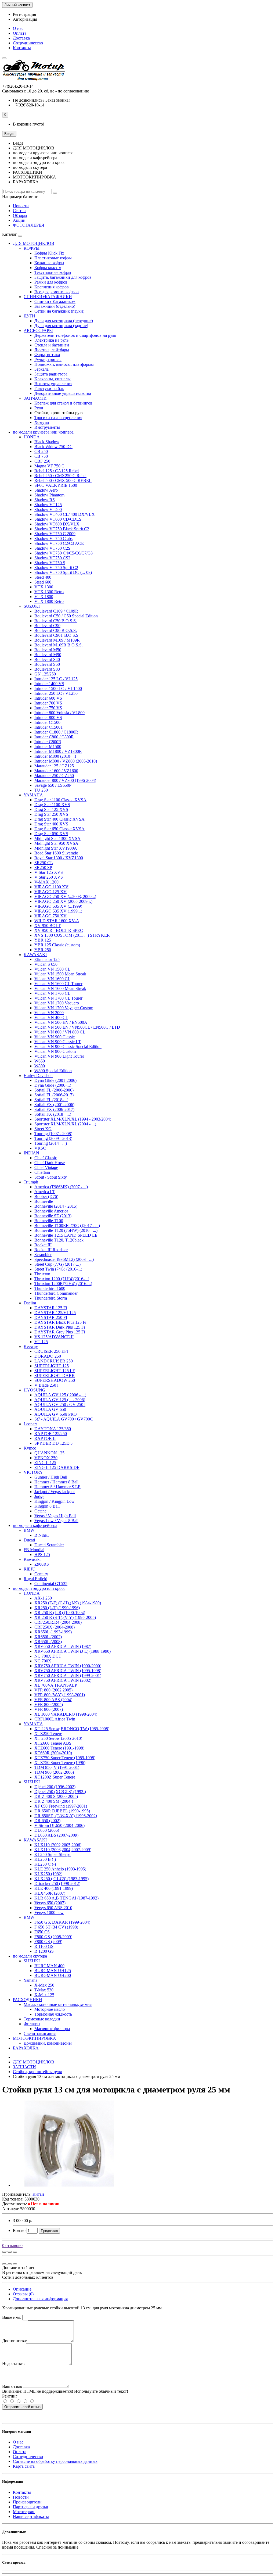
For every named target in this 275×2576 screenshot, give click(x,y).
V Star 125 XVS (49, 872)
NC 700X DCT (48, 1656)
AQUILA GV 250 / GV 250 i (60, 1405)
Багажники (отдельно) (55, 306)
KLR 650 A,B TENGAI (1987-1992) (66, 1898)
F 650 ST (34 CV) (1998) (56, 1927)
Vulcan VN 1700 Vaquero (57, 1003)
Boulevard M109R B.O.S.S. (59, 645)
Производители (27, 2502)
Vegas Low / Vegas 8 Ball (56, 1521)
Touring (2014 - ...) (51, 1143)
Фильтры (32, 2024)
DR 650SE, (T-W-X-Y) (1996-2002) (66, 1816)
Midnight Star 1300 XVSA (57, 838)
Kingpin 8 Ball (47, 1506)
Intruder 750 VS (48, 708)
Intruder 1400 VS (49, 684)
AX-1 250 (43, 1598)
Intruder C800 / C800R (54, 737)
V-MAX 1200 (46, 882)
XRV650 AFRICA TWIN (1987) (63, 1646)
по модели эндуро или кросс (39, 1588)
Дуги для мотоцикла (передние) (64, 321)
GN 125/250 (45, 674)
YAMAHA (33, 795)
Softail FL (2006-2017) (54, 1095)
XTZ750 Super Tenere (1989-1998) (65, 1758)
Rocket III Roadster (51, 1250)
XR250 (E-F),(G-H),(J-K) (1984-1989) (68, 1603)
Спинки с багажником (55, 301)
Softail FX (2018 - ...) (53, 1114)
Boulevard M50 (48, 650)
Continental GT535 (51, 1584)
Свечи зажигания (40, 2033)
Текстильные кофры (53, 272)
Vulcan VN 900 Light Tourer (59, 1056)
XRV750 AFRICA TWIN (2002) (63, 1680)
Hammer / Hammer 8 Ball (56, 1482)
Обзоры (20, 215)
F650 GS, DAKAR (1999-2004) (62, 1922)
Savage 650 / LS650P (53, 785)
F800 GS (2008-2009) (53, 1937)
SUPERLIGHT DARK (55, 1375)
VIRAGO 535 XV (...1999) (58, 906)
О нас (18, 28)
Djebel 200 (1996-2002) (55, 1787)
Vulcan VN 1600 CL (52, 979)
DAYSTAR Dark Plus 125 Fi (60, 1327)
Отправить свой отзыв (22, 2407)
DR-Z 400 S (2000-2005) (56, 1796)
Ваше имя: (12, 2317)
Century (41, 1574)
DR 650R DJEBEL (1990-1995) (62, 1811)
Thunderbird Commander (56, 1293)
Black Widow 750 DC (53, 447)
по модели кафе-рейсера (35, 1525)
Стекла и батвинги (52, 345)
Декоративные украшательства (63, 393)
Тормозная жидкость (53, 2014)
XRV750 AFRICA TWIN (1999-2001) (68, 1675)
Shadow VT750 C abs (53, 539)
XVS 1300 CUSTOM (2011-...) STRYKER (72, 935)
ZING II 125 (45, 1463)
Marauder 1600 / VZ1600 (56, 771)
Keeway (31, 1346)
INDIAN (31, 1153)
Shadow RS (45, 500)
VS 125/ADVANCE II (54, 1337)
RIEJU (30, 1569)
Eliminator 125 (47, 959)
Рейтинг (10, 2396)
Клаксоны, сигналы (53, 379)
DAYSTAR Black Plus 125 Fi (60, 1322)
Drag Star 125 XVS (51, 809)
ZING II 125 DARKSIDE (57, 1467)
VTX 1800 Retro (49, 601)
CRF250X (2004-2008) (55, 1627)
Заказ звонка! (41, 100)
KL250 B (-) (45, 1859)
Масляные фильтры (52, 2029)
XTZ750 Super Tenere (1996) (60, 1763)
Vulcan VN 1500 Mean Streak (60, 974)
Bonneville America (51, 1211)
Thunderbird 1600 (50, 1288)
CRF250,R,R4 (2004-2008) (58, 1622)
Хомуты (42, 422)
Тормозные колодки (42, 2019)
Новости (21, 206)
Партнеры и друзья (30, 2507)
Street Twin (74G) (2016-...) (58, 1269)
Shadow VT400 (48, 509)
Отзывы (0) (23, 2294)
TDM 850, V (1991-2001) (57, 1767)
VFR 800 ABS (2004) (53, 1700)
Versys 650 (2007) (50, 1903)
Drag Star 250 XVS (51, 814)
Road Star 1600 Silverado (56, 853)
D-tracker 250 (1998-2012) (57, 1883)
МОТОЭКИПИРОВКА (35, 2038)
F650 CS (42, 1932)
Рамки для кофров (51, 282)
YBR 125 (43, 940)
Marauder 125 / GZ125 (54, 766)
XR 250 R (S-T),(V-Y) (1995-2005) (65, 1617)
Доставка (21, 38)
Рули (39, 408)
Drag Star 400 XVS (51, 824)
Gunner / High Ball (51, 1477)
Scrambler (43, 1255)
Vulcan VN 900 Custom (55, 1051)
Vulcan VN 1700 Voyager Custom (64, 1008)
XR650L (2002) (48, 1637)
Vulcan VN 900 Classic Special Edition (68, 1046)
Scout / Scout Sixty (51, 1177)
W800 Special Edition (53, 1071)
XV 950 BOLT (48, 926)
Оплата (20, 33)
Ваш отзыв (12, 2386)
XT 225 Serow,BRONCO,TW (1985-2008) (72, 1729)
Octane (40, 1511)
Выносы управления (53, 384)
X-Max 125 (44, 1995)
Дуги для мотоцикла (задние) (61, 326)
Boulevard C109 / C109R (56, 611)
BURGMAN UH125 (53, 1971)
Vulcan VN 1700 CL (52, 993)
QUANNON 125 (49, 1453)
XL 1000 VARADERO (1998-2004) (66, 1714)
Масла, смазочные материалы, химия (58, 2004)
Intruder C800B (48, 742)
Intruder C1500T (49, 727)
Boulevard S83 (47, 669)
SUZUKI (32, 606)
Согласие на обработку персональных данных (55, 2461)
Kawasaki (32, 1559)
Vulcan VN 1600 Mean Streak (60, 988)
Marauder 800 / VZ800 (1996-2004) (65, 780)
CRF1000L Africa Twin (55, 1719)
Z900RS (42, 1564)
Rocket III (43, 1245)
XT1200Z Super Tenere (55, 1777)
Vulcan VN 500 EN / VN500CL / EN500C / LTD (77, 1027)
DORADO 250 (48, 1356)
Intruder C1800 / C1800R (56, 732)
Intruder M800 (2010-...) (55, 756)
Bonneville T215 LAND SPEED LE (66, 1235)
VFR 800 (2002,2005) (53, 1690)
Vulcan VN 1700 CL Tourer (58, 998)
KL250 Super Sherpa (53, 1854)
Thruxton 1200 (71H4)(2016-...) (62, 1279)
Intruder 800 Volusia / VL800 (59, 713)
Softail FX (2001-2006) (54, 1105)
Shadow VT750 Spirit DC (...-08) (63, 572)
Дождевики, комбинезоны (48, 2043)
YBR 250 (43, 950)
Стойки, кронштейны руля (37, 2072)
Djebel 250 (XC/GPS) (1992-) (60, 1792)
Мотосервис (24, 2512)
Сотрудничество (28, 43)
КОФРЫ (32, 248)
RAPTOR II (45, 1438)
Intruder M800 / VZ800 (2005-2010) (66, 761)
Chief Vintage (46, 1167)
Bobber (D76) (46, 1196)
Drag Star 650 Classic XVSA (59, 829)
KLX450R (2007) (50, 1893)
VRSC (40, 1148)
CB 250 (41, 451)
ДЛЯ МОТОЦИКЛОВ (34, 243)
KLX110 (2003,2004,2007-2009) (63, 1850)
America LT (45, 1192)
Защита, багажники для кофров (63, 277)
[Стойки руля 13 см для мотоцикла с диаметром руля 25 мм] (69, 2185)
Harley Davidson (38, 1076)
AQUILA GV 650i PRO (56, 1414)
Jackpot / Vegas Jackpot (55, 1492)
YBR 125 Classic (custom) (57, 945)
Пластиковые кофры (53, 258)
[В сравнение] (15, 2252)
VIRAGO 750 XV (50, 916)
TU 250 (41, 790)
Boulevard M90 (48, 655)
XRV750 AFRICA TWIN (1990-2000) (68, 1666)
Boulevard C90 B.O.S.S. (56, 630)
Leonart (30, 1424)
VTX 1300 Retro (49, 592)
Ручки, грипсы (48, 359)
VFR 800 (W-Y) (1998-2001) (60, 1695)
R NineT (42, 1535)
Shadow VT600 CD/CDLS (58, 519)
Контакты (22, 48)
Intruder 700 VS (48, 703)
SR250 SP (43, 867)
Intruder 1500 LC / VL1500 (58, 688)
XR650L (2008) (48, 1642)
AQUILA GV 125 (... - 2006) (60, 1400)
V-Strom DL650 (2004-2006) (59, 1825)
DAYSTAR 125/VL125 (55, 1313)
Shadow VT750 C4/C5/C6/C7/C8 (64, 553)
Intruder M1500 (48, 747)
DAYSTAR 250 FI (51, 1317)
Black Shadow (47, 442)
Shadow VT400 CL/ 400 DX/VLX (65, 514)
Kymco (30, 1448)
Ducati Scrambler (49, 1545)
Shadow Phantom (49, 495)
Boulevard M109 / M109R (57, 640)
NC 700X (43, 1661)
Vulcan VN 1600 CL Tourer (58, 984)
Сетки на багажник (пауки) (59, 311)
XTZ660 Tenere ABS (53, 1743)
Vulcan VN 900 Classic (55, 1037)
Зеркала (41, 369)
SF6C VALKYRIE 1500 (56, 485)
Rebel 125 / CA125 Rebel (57, 471)
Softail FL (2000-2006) (54, 1090)
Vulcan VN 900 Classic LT (58, 1042)
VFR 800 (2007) (49, 1709)
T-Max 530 (44, 1990)
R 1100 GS (44, 1946)
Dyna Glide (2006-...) (53, 1085)
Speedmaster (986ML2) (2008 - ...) (64, 1259)
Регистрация (24, 14)
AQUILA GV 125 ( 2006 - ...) (60, 1395)
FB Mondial (34, 1550)
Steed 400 (43, 577)
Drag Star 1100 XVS (52, 805)
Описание (22, 2289)
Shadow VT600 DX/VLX (57, 524)
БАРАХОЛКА (26, 2048)
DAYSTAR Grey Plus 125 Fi (60, 1332)
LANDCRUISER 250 (54, 1361)
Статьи (19, 211)
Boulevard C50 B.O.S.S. (56, 621)
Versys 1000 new (49, 1913)
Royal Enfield (35, 1579)
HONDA (32, 437)
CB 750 (41, 456)
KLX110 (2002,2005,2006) (58, 1845)
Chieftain (42, 1172)
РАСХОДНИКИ (28, 2000)
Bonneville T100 (49, 1221)
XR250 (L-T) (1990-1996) (57, 1608)
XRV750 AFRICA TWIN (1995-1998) (68, 1671)
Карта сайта (24, 2466)
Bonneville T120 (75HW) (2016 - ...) (66, 1230)
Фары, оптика (47, 355)
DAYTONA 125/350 (53, 1429)
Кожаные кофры (49, 263)
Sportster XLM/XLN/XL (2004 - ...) (65, 1124)
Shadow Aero (46, 490)
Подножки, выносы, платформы (64, 364)
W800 (40, 1066)
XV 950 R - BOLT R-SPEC (59, 930)
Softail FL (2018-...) (51, 1100)
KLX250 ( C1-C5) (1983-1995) (61, 1879)
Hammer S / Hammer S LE (57, 1487)
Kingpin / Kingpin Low (55, 1501)
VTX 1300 (44, 587)
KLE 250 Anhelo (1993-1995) (60, 1869)
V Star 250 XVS (49, 877)
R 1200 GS (44, 1951)
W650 (40, 1061)
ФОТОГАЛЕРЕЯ (29, 225)
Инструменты (47, 427)
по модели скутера (30, 1956)
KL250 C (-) (45, 1864)
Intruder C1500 (47, 722)
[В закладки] (10, 2252)
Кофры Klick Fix (49, 253)
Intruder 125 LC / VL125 (56, 679)
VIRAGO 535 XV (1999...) (58, 911)
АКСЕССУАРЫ (38, 330)
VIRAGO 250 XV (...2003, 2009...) (65, 897)
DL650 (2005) (47, 1830)
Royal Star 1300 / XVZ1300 (59, 858)
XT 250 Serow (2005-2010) (58, 1738)
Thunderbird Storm (51, 1298)
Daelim (30, 1303)
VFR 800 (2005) (49, 1704)
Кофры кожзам (48, 268)
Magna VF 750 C (49, 466)
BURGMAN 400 (49, 1966)
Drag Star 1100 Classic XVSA (60, 800)
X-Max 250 (44, 1985)
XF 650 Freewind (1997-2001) (61, 1806)
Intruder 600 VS (48, 698)
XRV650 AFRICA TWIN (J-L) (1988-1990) (73, 1651)
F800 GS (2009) (48, 1942)
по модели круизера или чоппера (43, 432)
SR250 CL (44, 863)
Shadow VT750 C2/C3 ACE (59, 543)
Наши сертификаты (31, 2516)
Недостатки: (13, 2364)
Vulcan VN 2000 (49, 1013)
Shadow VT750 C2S (52, 548)
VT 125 (41, 1342)
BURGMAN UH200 (53, 1975)
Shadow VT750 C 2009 (55, 534)
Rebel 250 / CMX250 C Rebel (60, 476)
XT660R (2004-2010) (53, 1753)
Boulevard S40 (47, 659)
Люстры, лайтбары (52, 350)
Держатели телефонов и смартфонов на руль (75, 335)
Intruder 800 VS (48, 718)
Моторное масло (50, 2009)
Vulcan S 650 (46, 964)
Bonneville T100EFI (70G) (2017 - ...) (67, 1226)
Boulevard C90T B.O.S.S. (57, 635)
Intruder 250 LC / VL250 (56, 693)
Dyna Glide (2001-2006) (55, 1080)
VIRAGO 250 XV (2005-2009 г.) (63, 901)
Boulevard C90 (47, 626)
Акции (19, 220)
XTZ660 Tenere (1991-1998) (59, 1748)
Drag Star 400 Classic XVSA (59, 819)
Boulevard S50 (47, 664)
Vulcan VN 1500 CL (52, 969)
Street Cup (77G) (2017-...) (57, 1264)
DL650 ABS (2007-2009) (56, 1835)
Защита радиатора (51, 374)
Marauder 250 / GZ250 (54, 776)
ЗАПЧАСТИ (35, 398)
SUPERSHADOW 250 (55, 1380)
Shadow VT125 (48, 505)
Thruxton (42, 1274)
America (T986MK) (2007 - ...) (61, 1187)
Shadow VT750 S (50, 563)
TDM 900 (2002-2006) (54, 1772)
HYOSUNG (35, 1390)
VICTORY (33, 1472)
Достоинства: (15, 2341)
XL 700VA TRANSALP (56, 1685)
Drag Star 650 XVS (51, 834)
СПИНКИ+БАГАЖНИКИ (48, 297)
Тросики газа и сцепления (58, 418)
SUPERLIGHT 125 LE (55, 1371)
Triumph (31, 1182)
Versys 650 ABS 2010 (53, 1908)
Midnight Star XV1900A (56, 848)
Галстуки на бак (49, 389)
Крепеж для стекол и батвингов (63, 403)
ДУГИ (29, 316)
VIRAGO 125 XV (50, 892)
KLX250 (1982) (48, 1874)
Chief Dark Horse (50, 1163)
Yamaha (30, 1980)
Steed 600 (43, 582)
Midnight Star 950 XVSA (56, 843)
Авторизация (25, 19)
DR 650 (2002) (47, 1821)
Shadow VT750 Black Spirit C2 (62, 529)
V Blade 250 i (46, 1385)
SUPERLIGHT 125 (52, 1366)
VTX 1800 (44, 597)
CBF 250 (42, 461)
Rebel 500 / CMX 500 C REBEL (63, 480)
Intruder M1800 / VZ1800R (58, 751)
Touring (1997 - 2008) (53, 1134)
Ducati (29, 1540)
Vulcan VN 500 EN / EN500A (61, 1022)
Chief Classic (46, 1158)
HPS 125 (42, 1554)
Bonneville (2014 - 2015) (56, 1206)
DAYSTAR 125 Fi (51, 1308)
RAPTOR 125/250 (51, 1434)
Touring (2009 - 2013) (53, 1138)
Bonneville (44, 1201)
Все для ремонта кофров (57, 292)
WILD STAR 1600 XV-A (57, 921)
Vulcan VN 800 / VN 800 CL (60, 1032)
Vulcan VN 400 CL (51, 1017)
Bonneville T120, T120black (59, 1240)
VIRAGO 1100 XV (51, 887)
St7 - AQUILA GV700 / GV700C (64, 1419)
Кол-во (19, 2230)
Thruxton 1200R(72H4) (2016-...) (63, 1284)
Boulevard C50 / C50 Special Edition (66, 616)
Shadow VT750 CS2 (52, 558)
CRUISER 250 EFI (51, 1351)
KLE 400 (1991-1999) (54, 1888)
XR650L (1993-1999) (53, 1632)
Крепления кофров (52, 287)
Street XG (43, 1129)
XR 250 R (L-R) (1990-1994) (60, 1613)
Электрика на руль (51, 340)
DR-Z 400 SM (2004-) (54, 1801)
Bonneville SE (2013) (53, 1216)
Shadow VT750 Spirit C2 (56, 568)
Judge (39, 1496)
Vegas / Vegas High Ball (55, 1516)
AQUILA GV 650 (50, 1409)
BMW (29, 1530)
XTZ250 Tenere (48, 1734)
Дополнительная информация (40, 2299)
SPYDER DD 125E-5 (53, 1443)
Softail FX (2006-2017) (54, 1109)
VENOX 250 (46, 1458)
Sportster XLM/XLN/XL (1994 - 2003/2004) (73, 1119)
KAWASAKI (35, 955)
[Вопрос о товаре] (4, 2252)
